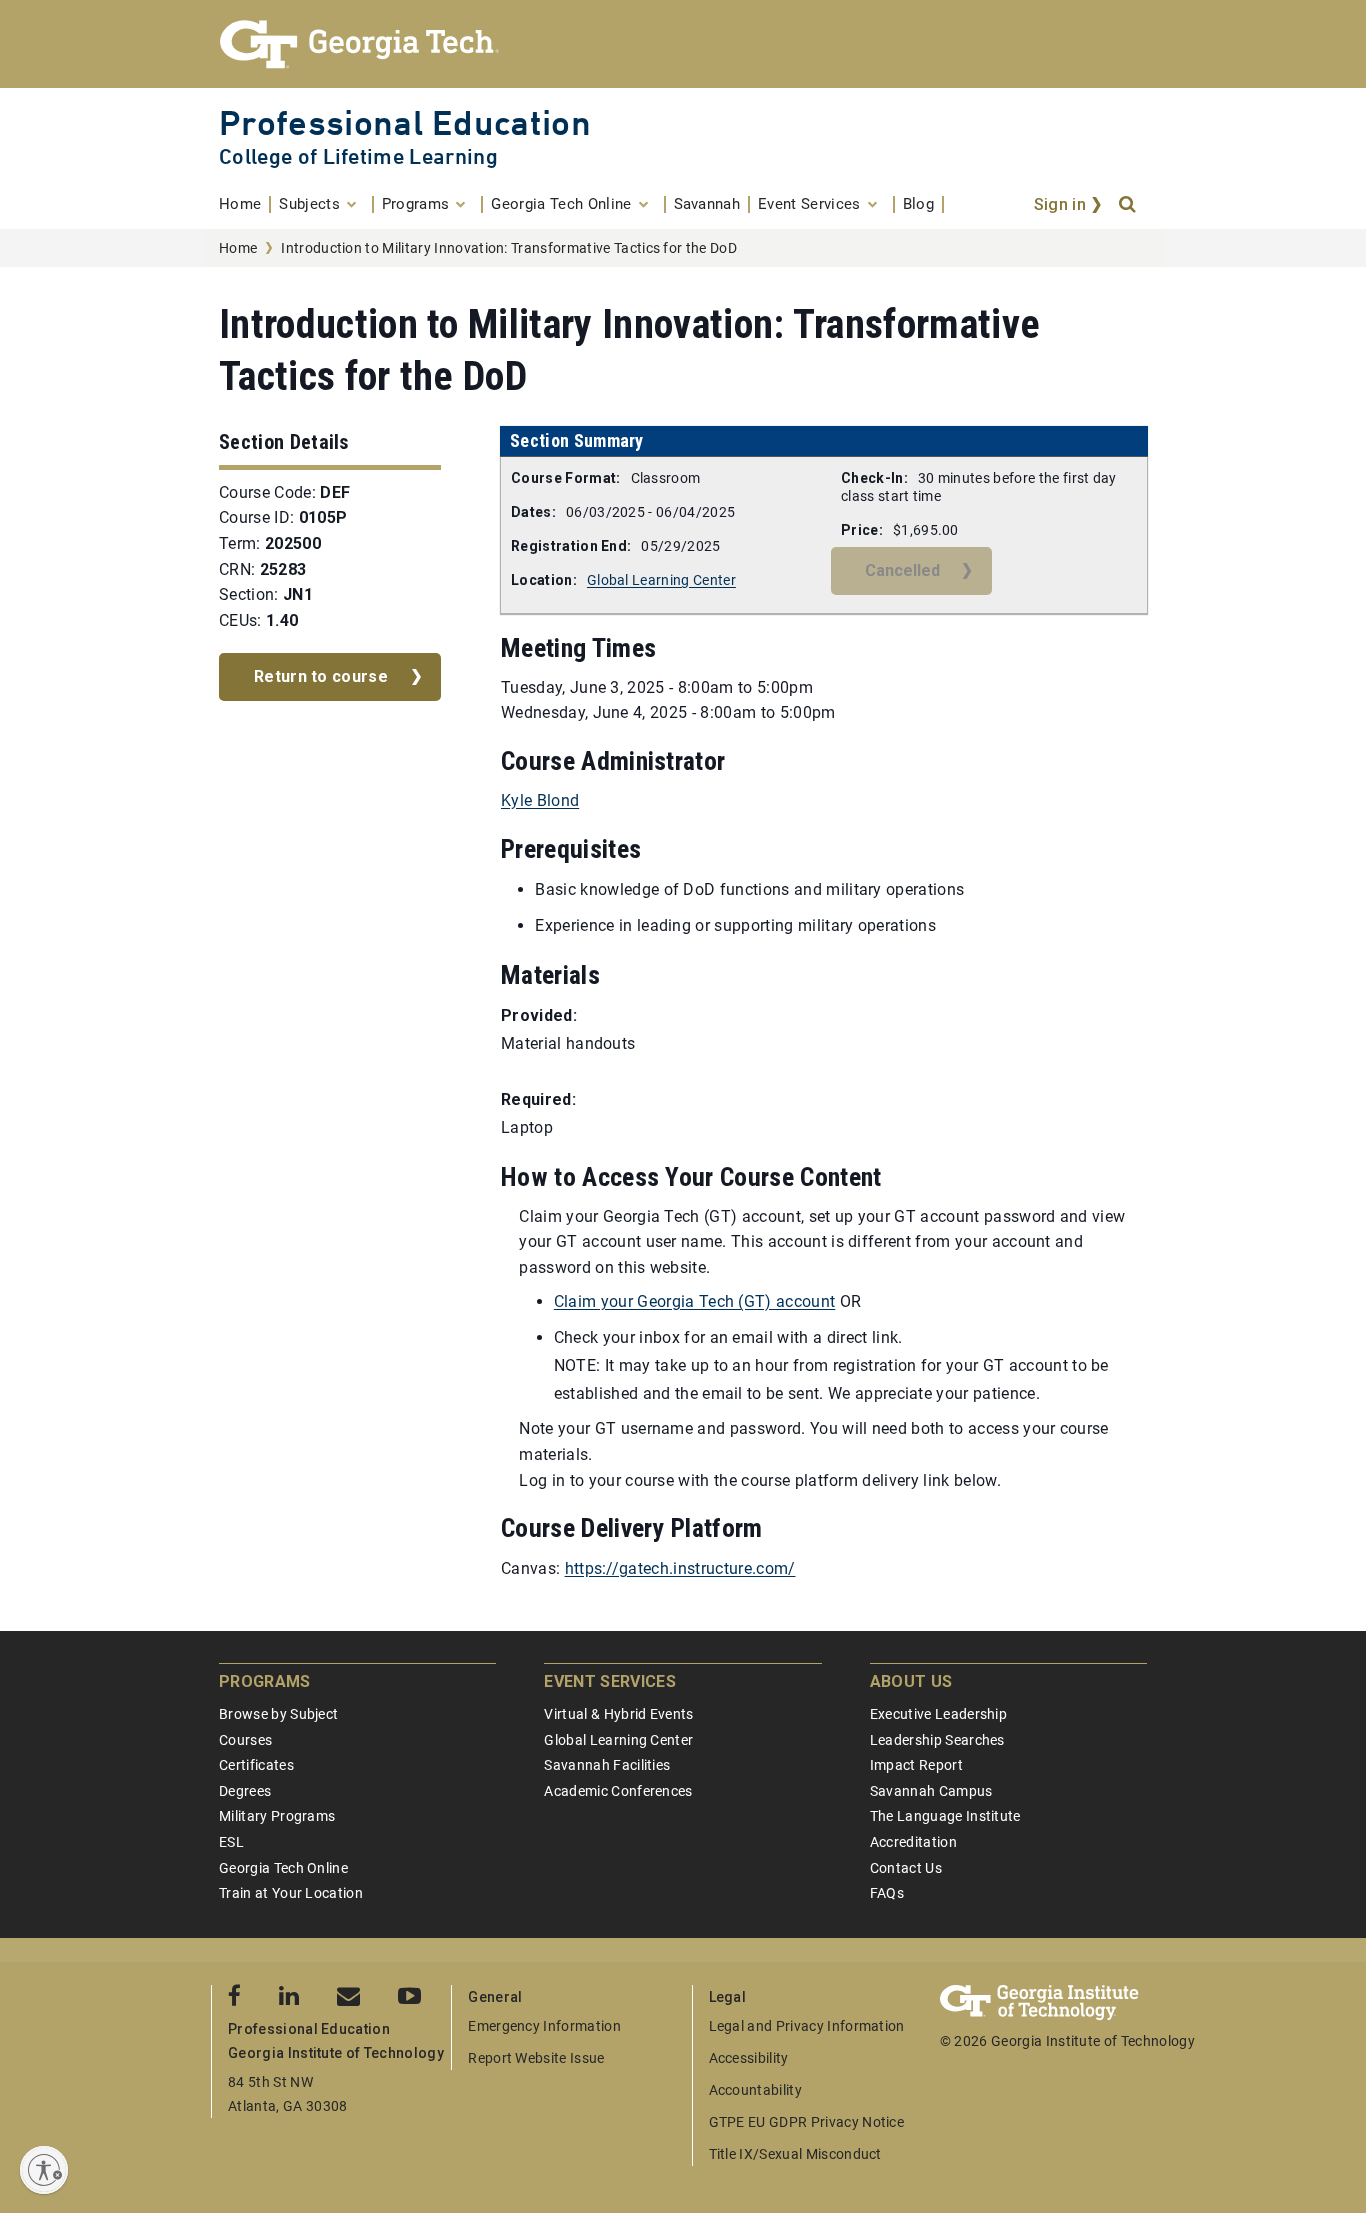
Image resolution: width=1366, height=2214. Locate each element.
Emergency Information (544, 2026)
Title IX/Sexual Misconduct (795, 2154)
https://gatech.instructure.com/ (680, 1568)
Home (238, 248)
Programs (265, 1681)
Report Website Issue (536, 2058)
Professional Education (405, 122)
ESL (231, 1842)
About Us (911, 1681)
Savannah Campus (931, 1791)
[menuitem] (245, 204)
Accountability (755, 2090)
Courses (245, 1740)
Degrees (245, 1791)
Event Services (609, 1681)
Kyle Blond (540, 800)
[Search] (1129, 205)
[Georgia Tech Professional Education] (683, 44)
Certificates (256, 1765)
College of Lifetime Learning (358, 156)
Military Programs (277, 1816)
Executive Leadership (938, 1714)
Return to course (321, 676)
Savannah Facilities (607, 1765)
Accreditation (913, 1842)
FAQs (887, 1893)
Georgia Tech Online (283, 1868)
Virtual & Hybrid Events (618, 1714)
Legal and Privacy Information (807, 2026)
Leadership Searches (937, 1740)
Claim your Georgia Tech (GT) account (695, 1301)
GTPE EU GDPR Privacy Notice (807, 2122)
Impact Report (916, 1765)
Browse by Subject (278, 1714)
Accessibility (749, 2058)
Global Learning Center (661, 580)
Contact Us (906, 1868)
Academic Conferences (618, 1791)
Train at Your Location (291, 1893)
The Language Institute (945, 1816)
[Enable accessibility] (44, 2170)
